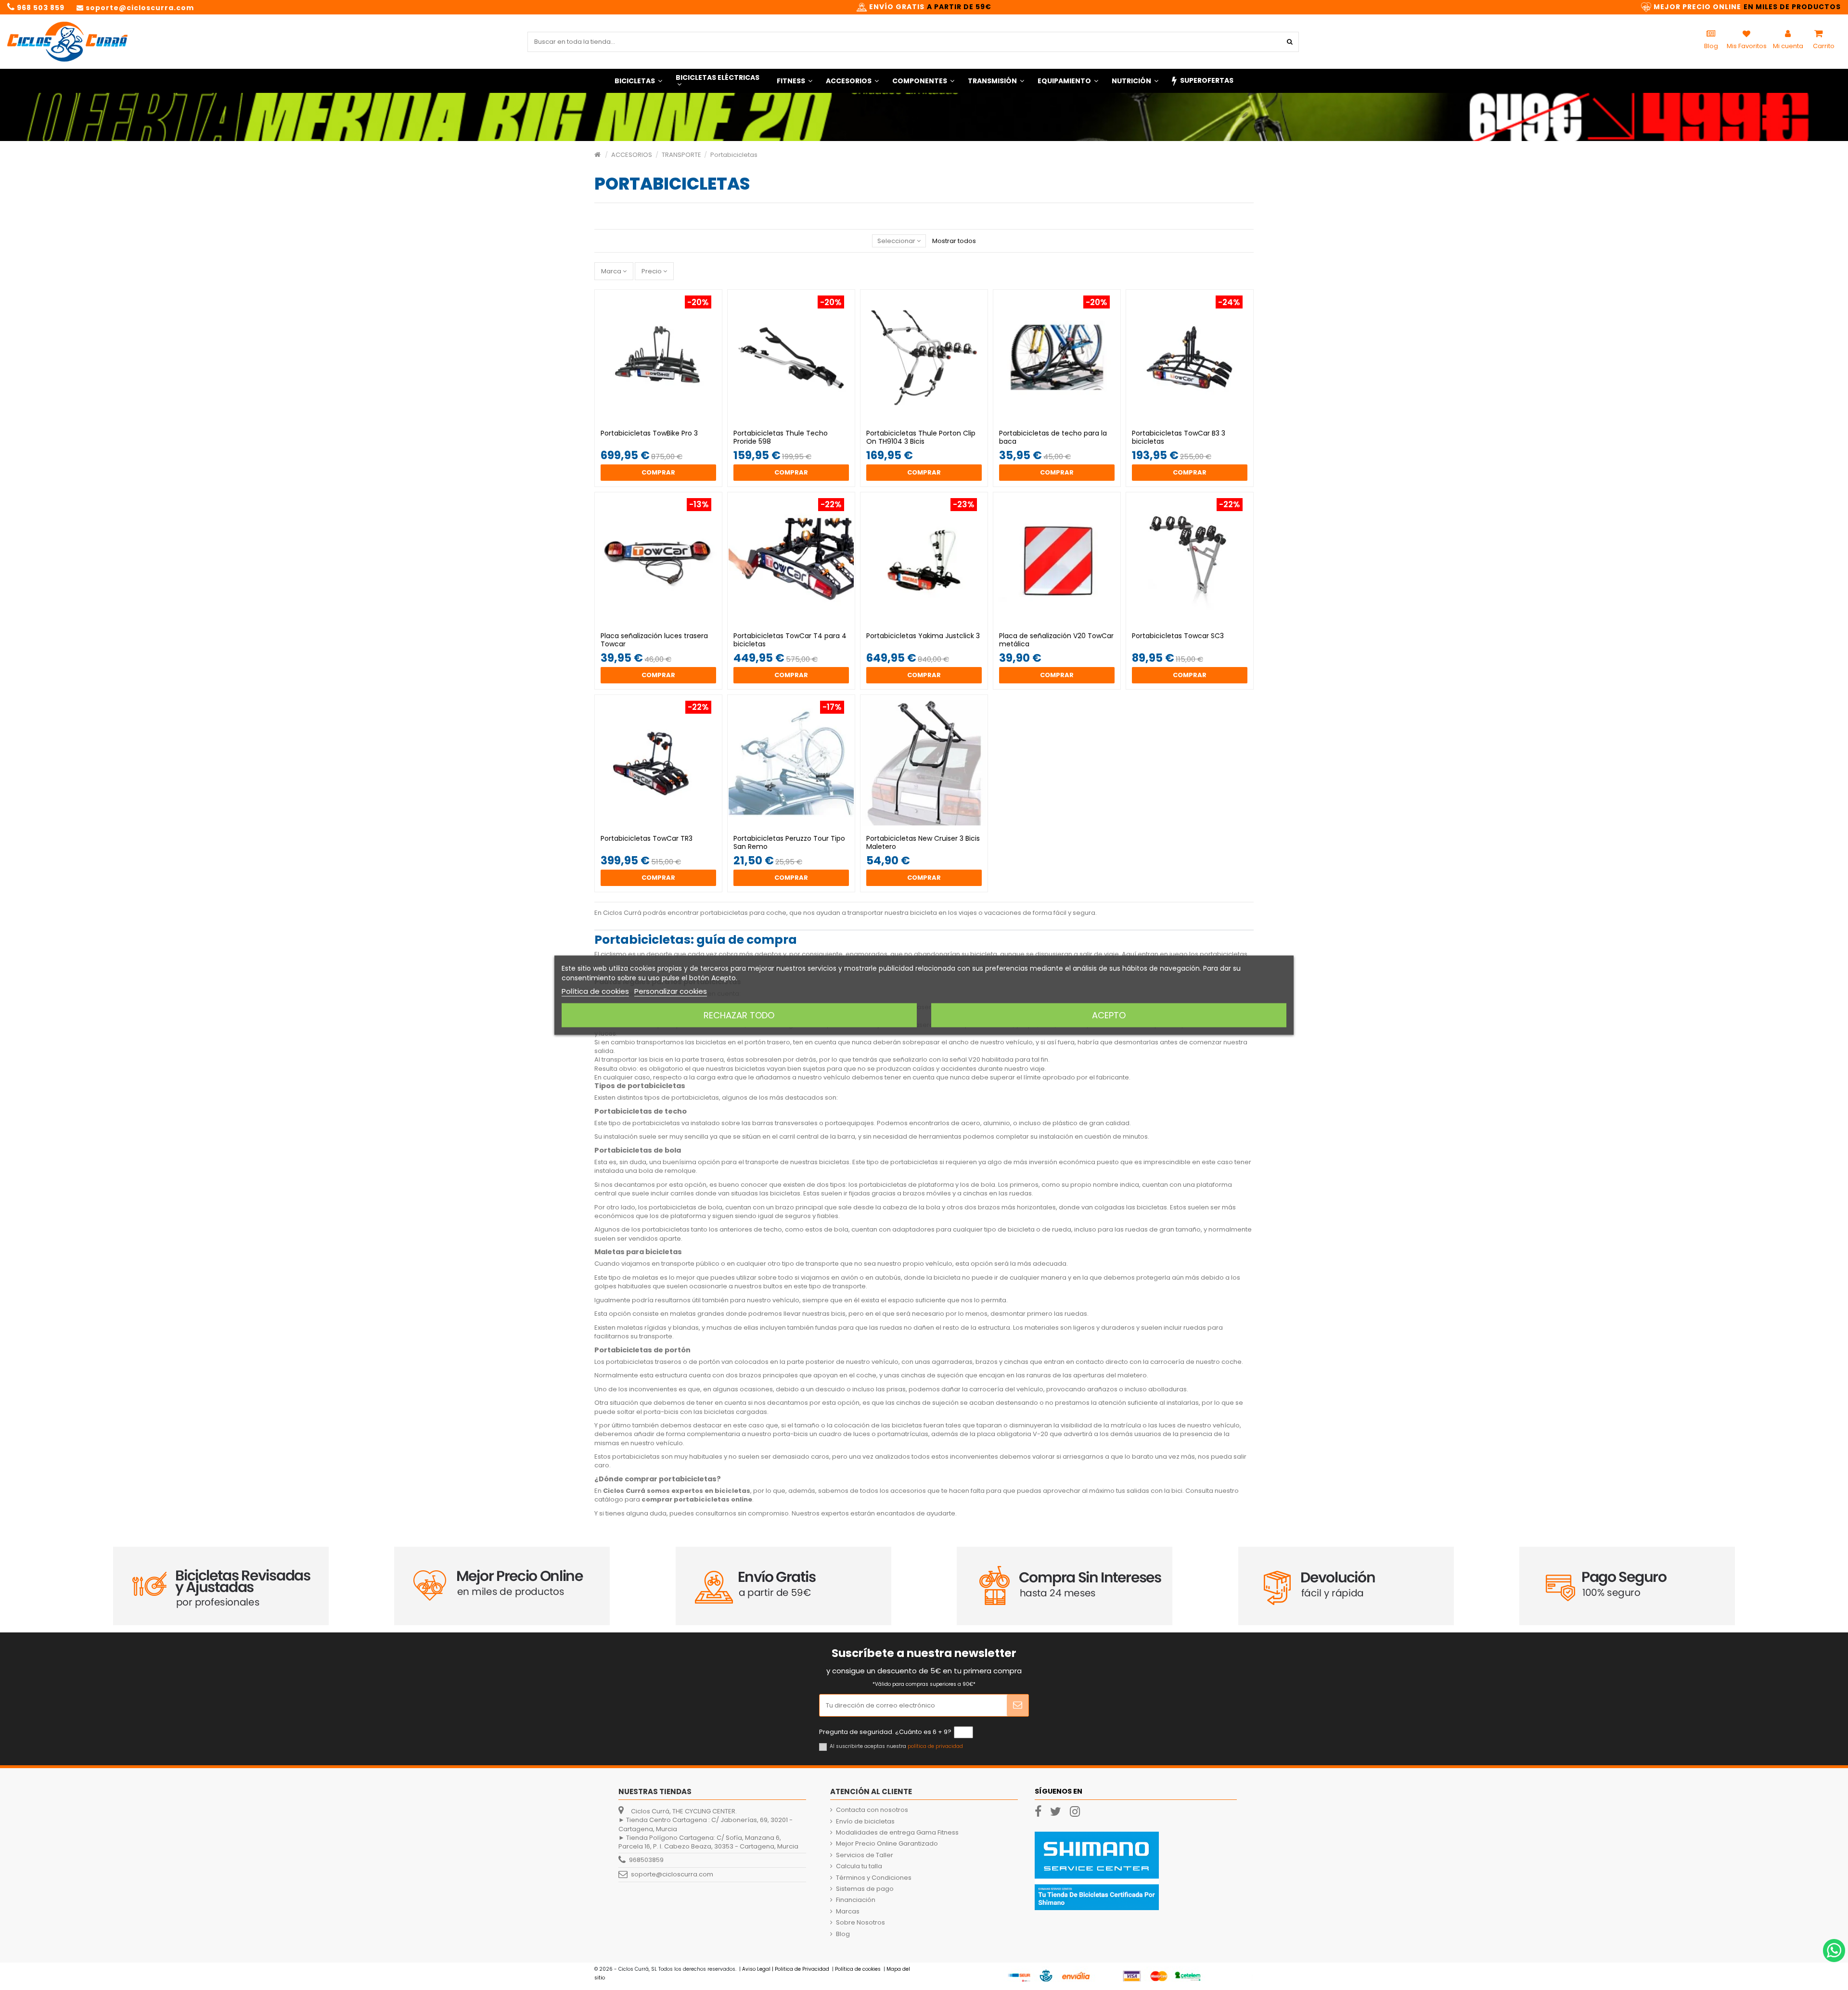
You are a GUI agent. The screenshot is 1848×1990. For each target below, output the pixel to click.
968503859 (646, 1860)
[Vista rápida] (665, 422)
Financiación (856, 1900)
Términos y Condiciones (874, 1878)
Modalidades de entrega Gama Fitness (897, 1833)
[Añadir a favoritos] (652, 422)
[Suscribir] (1018, 1706)
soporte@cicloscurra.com (672, 1874)
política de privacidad (935, 1746)
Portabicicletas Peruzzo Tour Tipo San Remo (789, 842)
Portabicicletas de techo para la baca (1053, 437)
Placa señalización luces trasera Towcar (654, 640)
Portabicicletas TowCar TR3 (647, 838)
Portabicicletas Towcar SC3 (1178, 636)
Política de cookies (595, 991)
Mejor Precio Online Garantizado (887, 1844)
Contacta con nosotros (872, 1810)
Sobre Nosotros (860, 1923)
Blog (843, 1934)
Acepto (1109, 1015)
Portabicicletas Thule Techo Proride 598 (781, 437)
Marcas (848, 1912)
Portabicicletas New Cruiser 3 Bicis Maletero (923, 842)
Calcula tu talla (859, 1866)
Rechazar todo (739, 1015)
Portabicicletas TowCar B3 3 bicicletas (1179, 437)
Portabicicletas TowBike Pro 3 (649, 433)
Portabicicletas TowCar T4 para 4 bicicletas (790, 640)
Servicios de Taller (865, 1855)
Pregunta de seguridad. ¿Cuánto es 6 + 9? (885, 1732)
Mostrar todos (954, 241)
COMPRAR (658, 472)
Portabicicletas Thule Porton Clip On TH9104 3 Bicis (921, 437)
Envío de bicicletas (865, 1822)
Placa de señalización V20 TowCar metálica (1056, 640)
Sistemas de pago (865, 1889)
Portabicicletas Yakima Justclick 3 (923, 636)
